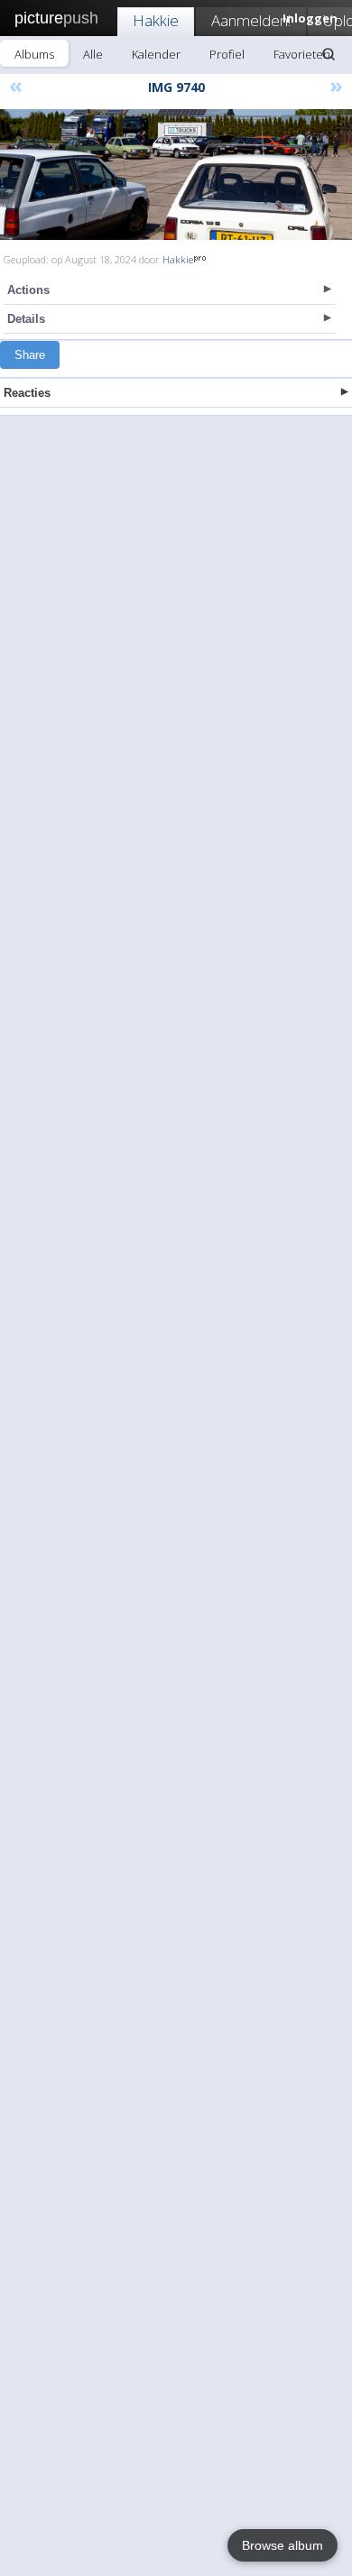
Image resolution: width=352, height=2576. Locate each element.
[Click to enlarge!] (176, 175)
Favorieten (302, 54)
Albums (34, 54)
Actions (28, 290)
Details (26, 319)
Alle (93, 54)
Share (30, 355)
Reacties (27, 393)
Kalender (156, 54)
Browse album (283, 2545)
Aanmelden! (251, 20)
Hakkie (156, 20)
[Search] (329, 54)
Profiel (227, 54)
